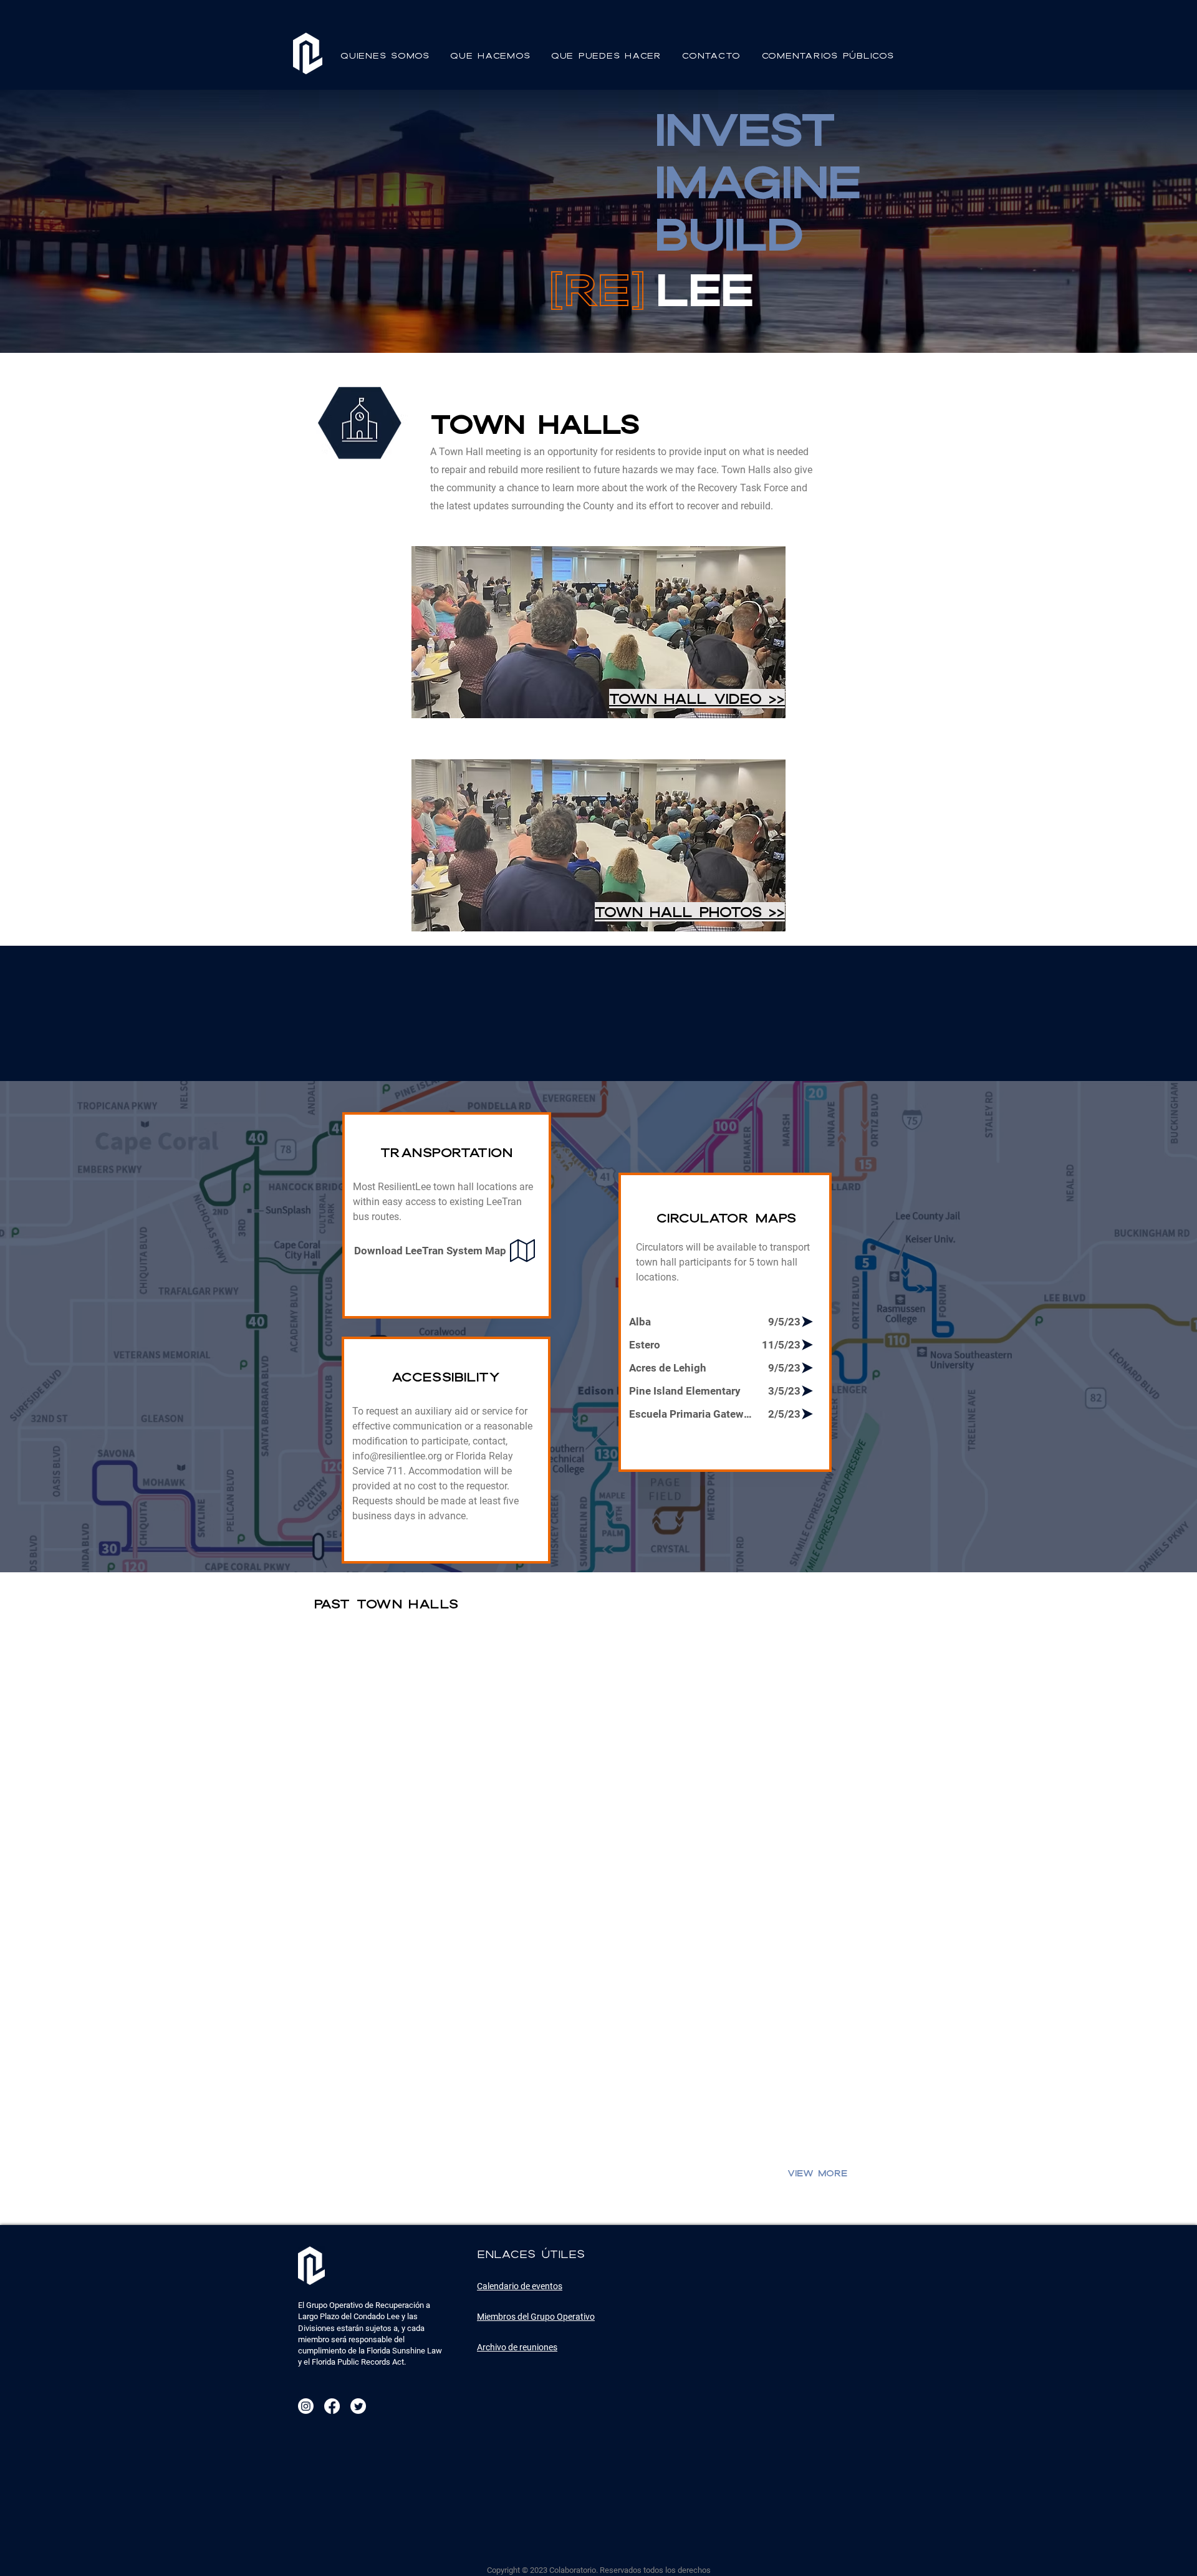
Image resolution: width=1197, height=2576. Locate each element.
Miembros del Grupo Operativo (536, 2317)
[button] (387, 55)
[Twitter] (358, 2406)
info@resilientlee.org (397, 1456)
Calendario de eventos (520, 2286)
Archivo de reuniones (517, 2347)
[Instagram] (306, 2406)
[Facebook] (332, 2406)
